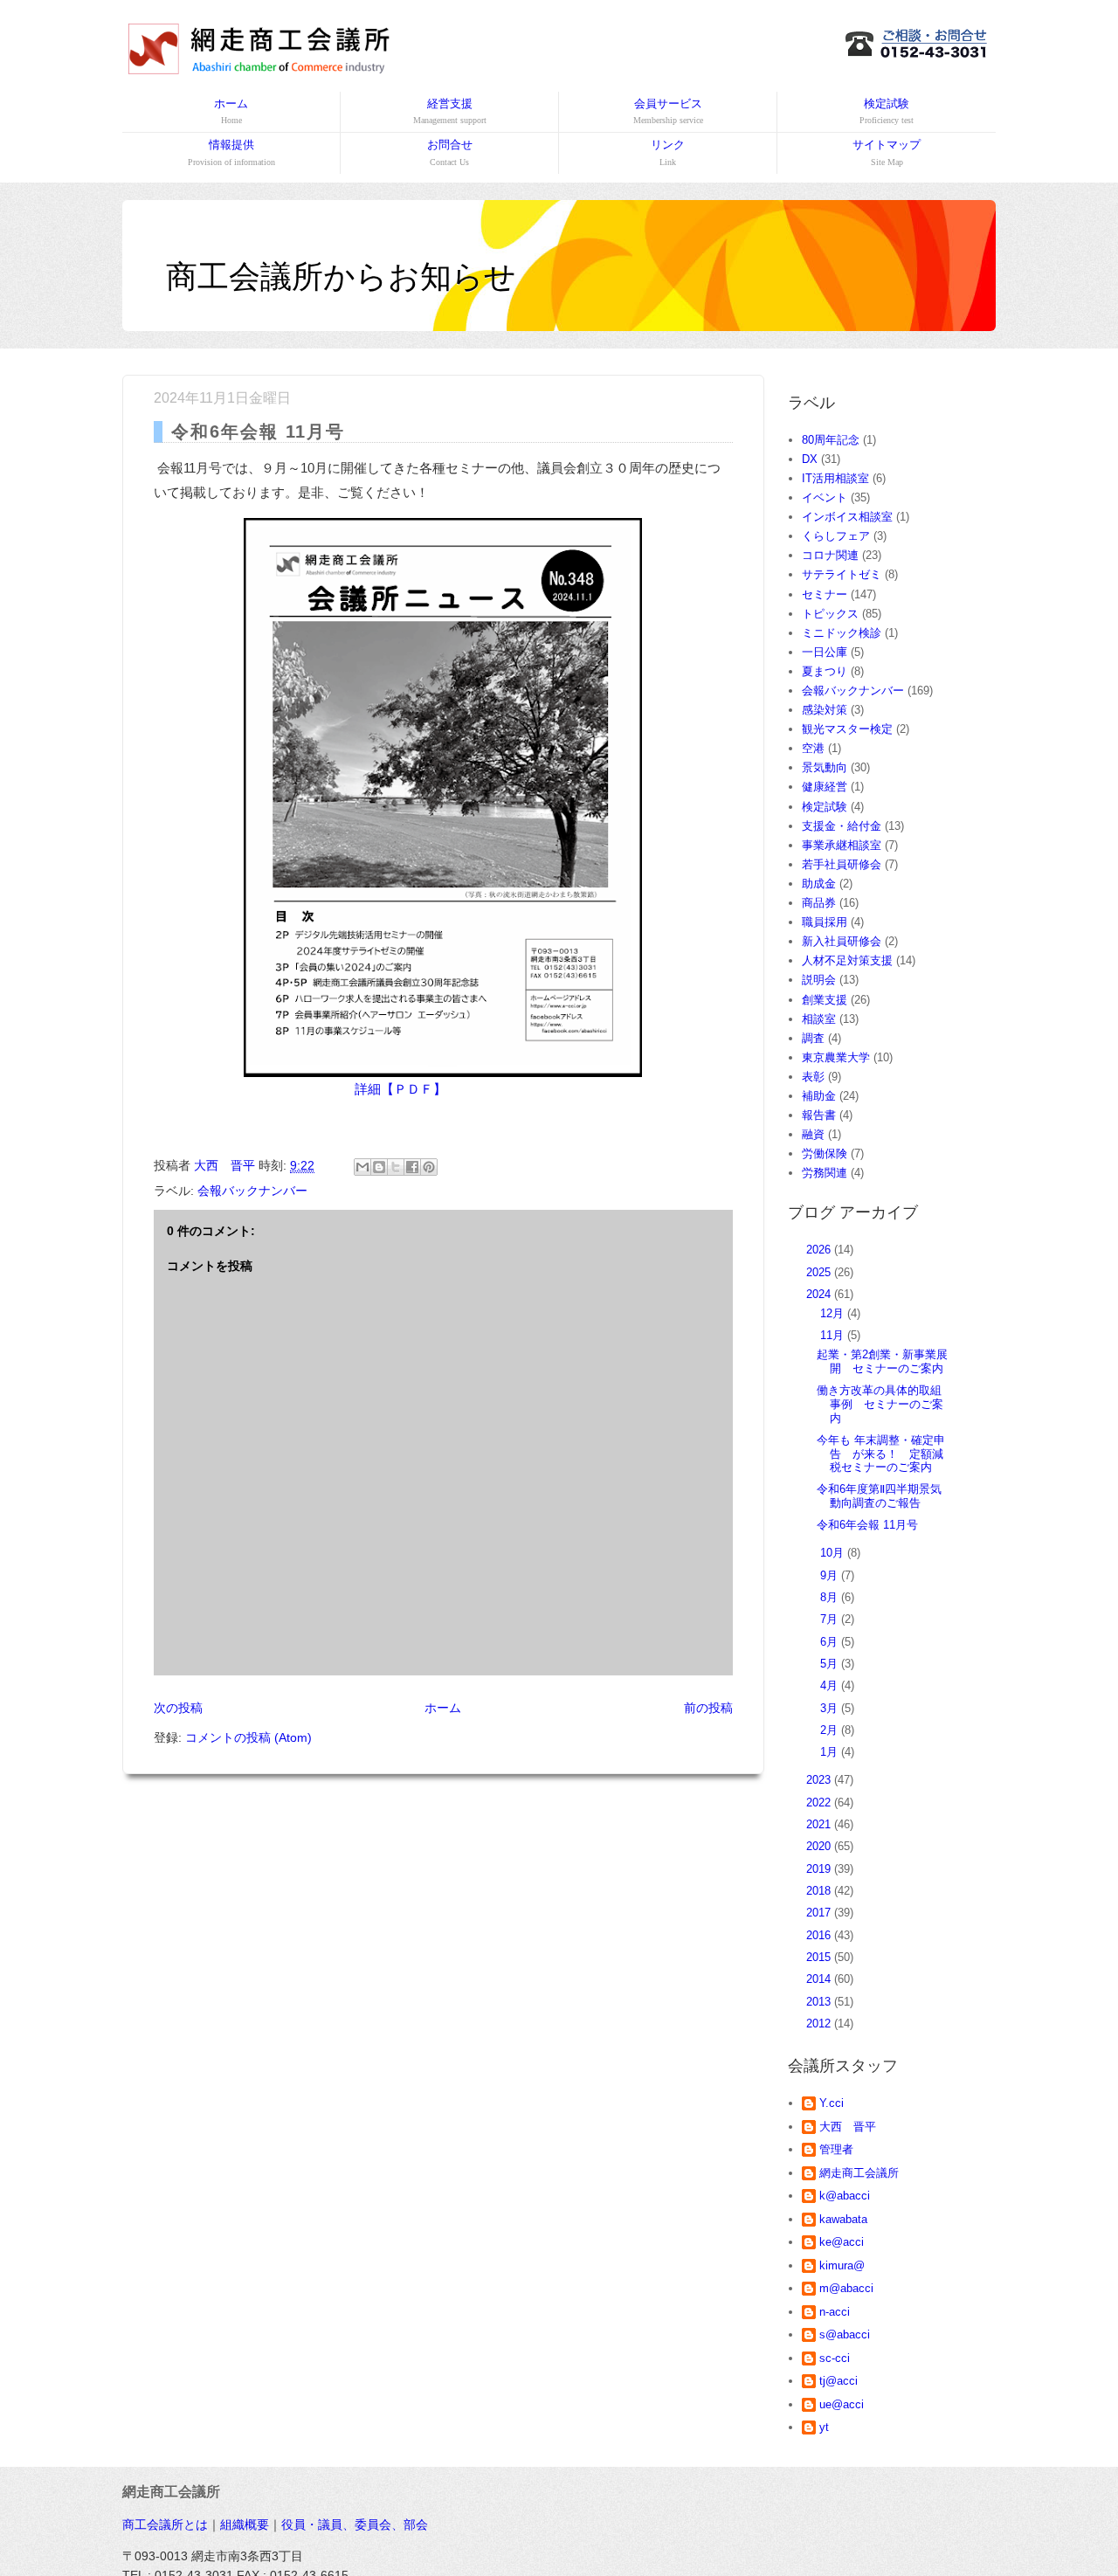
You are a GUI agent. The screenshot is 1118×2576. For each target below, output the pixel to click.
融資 (813, 1134)
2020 (820, 1846)
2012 (820, 2024)
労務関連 (825, 1173)
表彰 (813, 1077)
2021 (820, 1824)
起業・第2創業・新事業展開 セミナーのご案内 (882, 1361)
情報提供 (231, 152)
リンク (668, 152)
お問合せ (450, 152)
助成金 (819, 884)
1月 (831, 1752)
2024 (820, 1294)
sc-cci (835, 2358)
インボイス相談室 (847, 517)
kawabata (843, 2219)
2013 (820, 2002)
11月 (834, 1335)
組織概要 (245, 2524)
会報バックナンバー (252, 1191)
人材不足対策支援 (847, 960)
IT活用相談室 (835, 478)
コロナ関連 (830, 555)
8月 (831, 1597)
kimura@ (842, 2265)
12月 (834, 1313)
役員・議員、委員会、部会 (355, 2524)
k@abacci (845, 2196)
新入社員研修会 (842, 941)
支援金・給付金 (842, 826)
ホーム (231, 111)
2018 (820, 1891)
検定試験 (887, 111)
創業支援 (825, 1000)
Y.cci (832, 2103)
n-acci (835, 2312)
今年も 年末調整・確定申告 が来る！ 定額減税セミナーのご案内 (881, 1454)
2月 (831, 1730)
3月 (831, 1708)
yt (824, 2427)
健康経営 (825, 787)
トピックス (830, 614)
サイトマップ (887, 152)
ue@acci (842, 2404)
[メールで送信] (362, 1167)
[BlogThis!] (379, 1167)
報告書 (819, 1115)
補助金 (819, 1096)
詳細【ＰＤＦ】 (400, 1089)
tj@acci (838, 2381)
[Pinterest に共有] (429, 1167)
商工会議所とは (165, 2524)
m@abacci (846, 2288)
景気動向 (825, 767)
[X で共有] (396, 1167)
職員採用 (825, 922)
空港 (813, 748)
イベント (825, 497)
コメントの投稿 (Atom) (248, 1737)
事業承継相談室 (842, 845)
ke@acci (842, 2242)
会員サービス (668, 111)
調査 (813, 1038)
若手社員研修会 (842, 864)
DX (810, 459)
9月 (831, 1575)
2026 (820, 1250)
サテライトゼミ (842, 574)
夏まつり (825, 671)
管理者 (836, 2149)
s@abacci (845, 2334)
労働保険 (825, 1153)
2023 (820, 1780)
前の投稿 (708, 1708)
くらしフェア (836, 536)
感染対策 (825, 710)
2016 (820, 1935)
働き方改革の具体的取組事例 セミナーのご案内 (880, 1404)
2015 (820, 1957)
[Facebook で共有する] (412, 1167)
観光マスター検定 (847, 729)
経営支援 (450, 111)
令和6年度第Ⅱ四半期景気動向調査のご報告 (879, 1496)
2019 (820, 1869)
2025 (820, 1272)
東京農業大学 (836, 1057)
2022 (820, 1803)
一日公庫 (825, 652)
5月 (831, 1664)
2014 (820, 1979)
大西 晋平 (848, 2127)
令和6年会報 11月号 (867, 1525)
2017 (820, 1913)
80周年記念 (831, 440)
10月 (834, 1553)
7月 (831, 1619)
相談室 (819, 1019)
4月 (831, 1685)
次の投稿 (178, 1708)
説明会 (819, 980)
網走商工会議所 (859, 2173)
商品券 (819, 903)
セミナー (825, 594)
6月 (831, 1642)
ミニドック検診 (842, 633)
